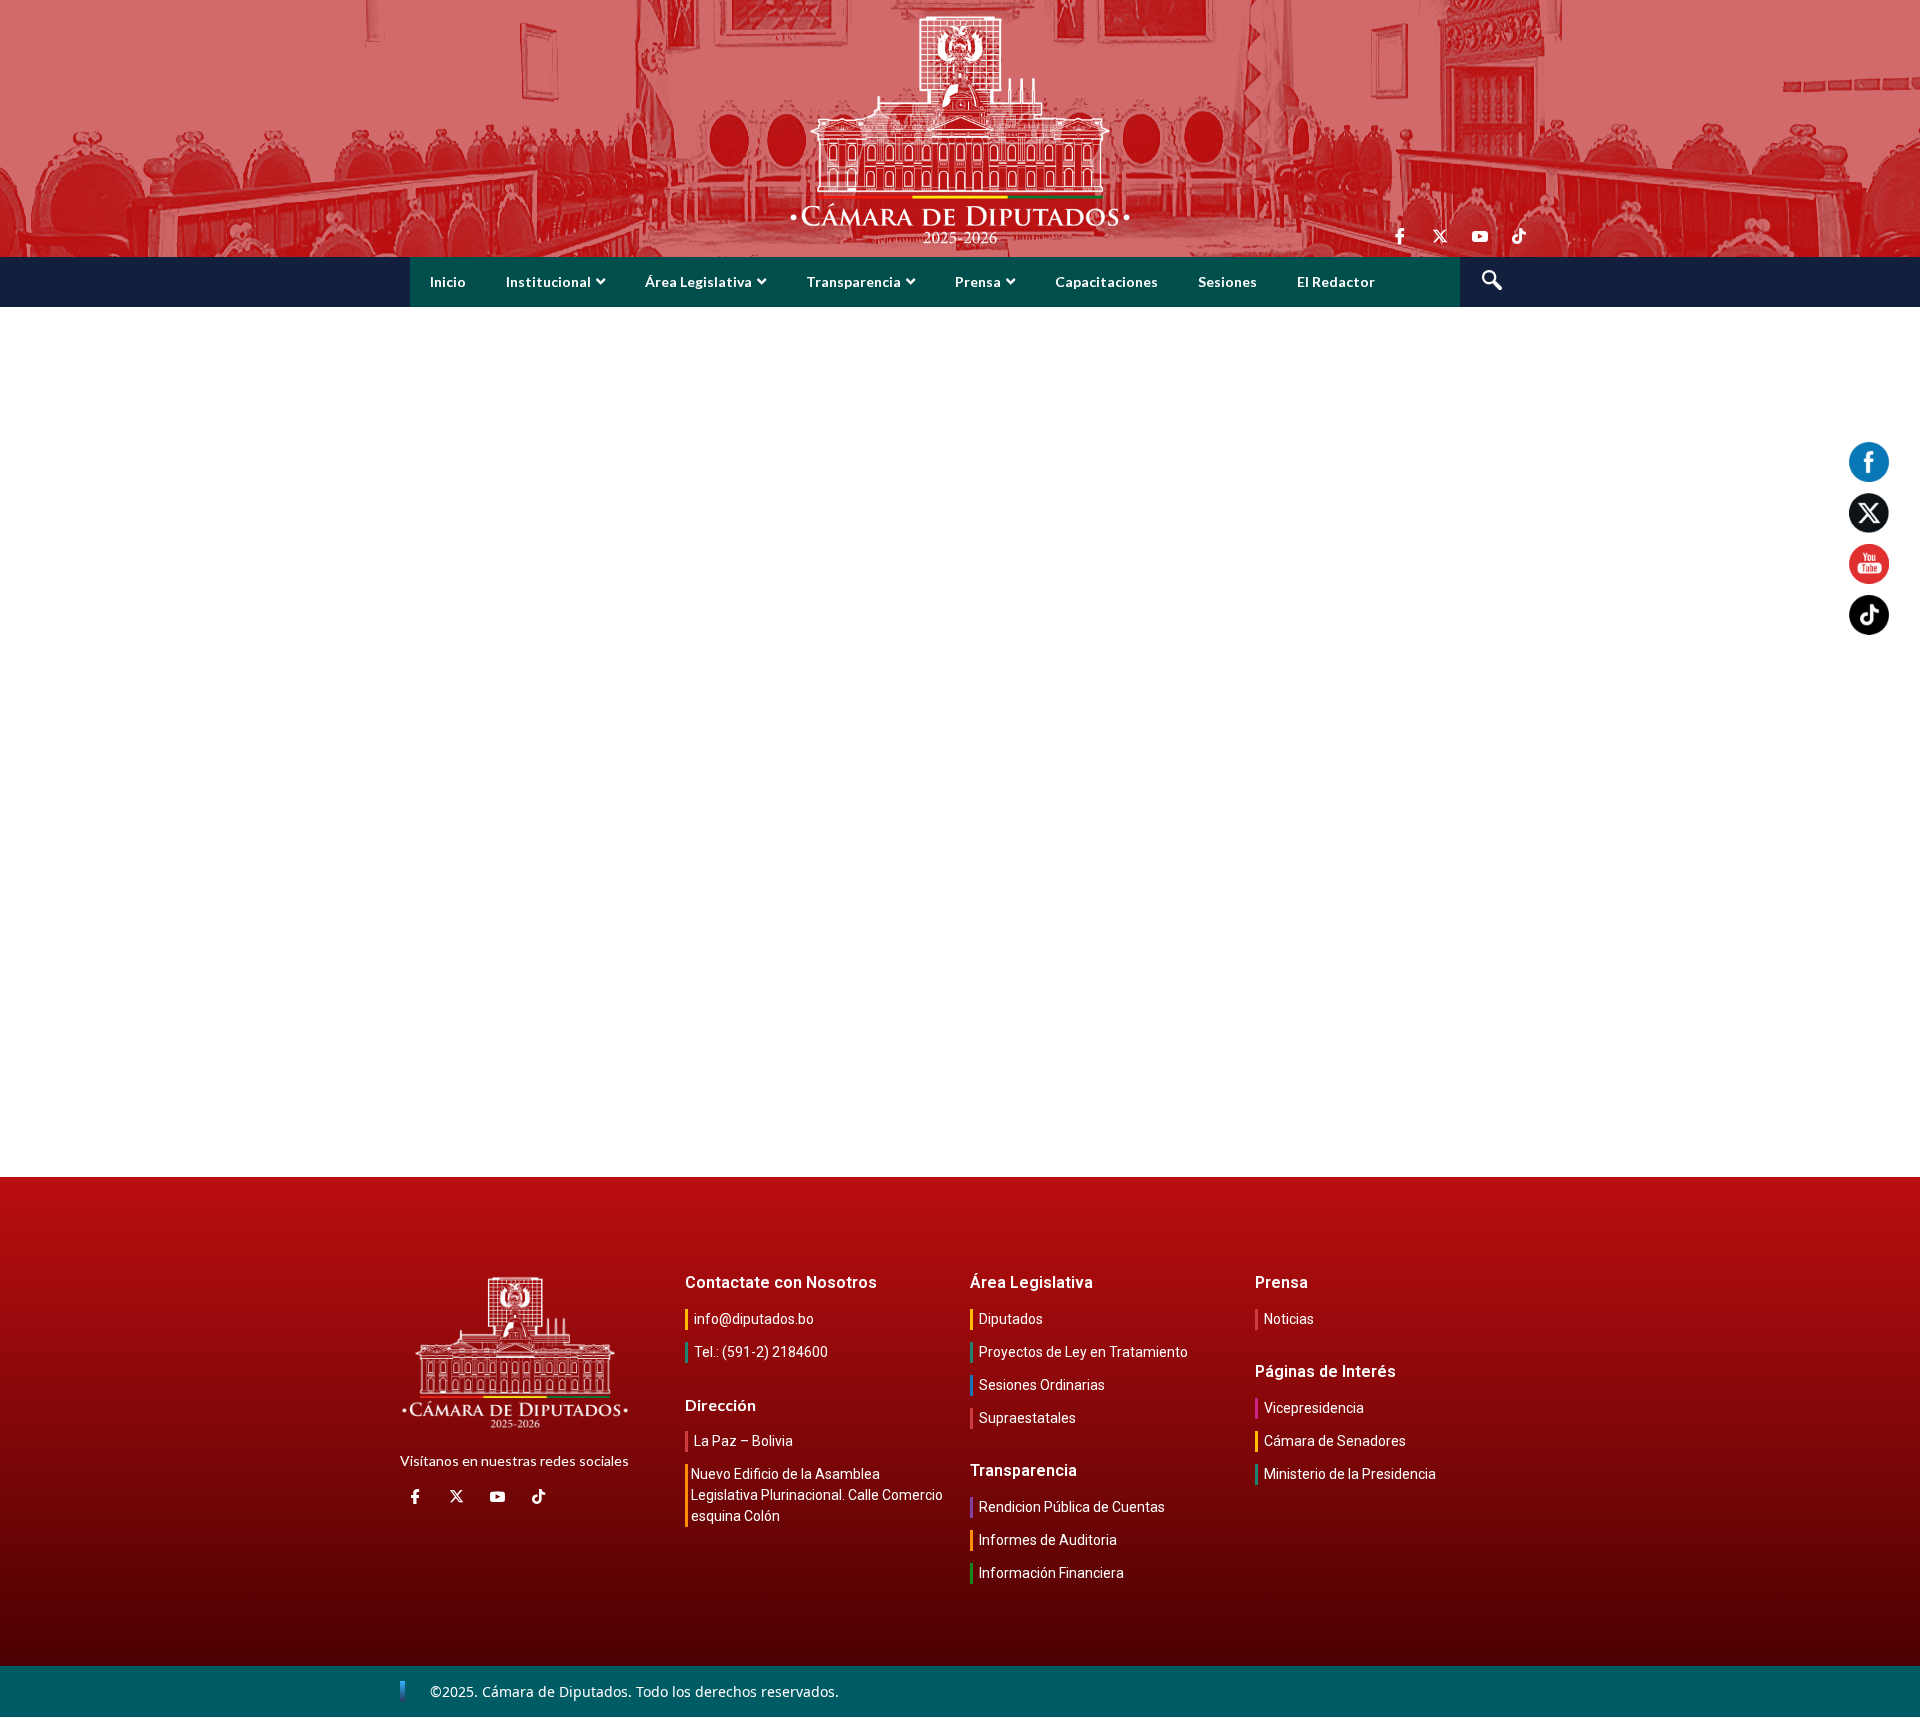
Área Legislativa (698, 281)
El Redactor (1336, 281)
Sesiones (1227, 281)
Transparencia (853, 281)
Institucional (548, 281)
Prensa (978, 281)
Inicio (448, 281)
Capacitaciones (1106, 281)
